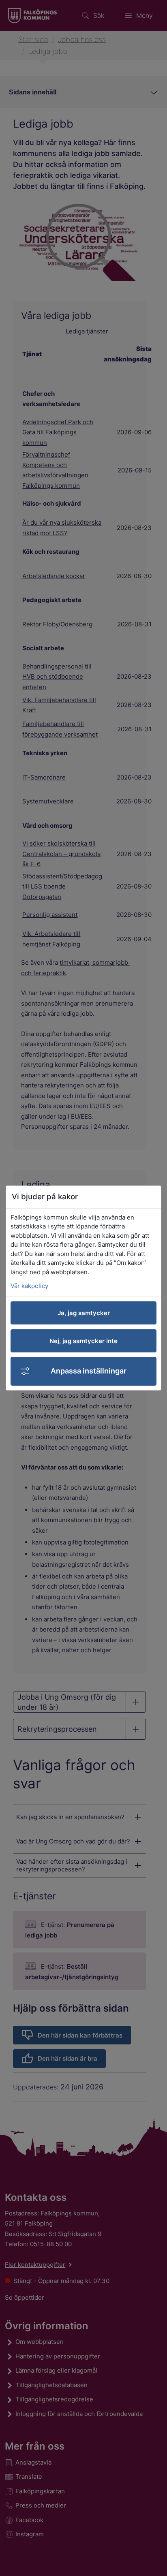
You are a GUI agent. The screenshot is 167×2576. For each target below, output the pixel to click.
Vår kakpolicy (29, 1286)
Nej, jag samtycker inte (83, 1341)
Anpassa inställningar (89, 1371)
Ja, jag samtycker (84, 1313)
